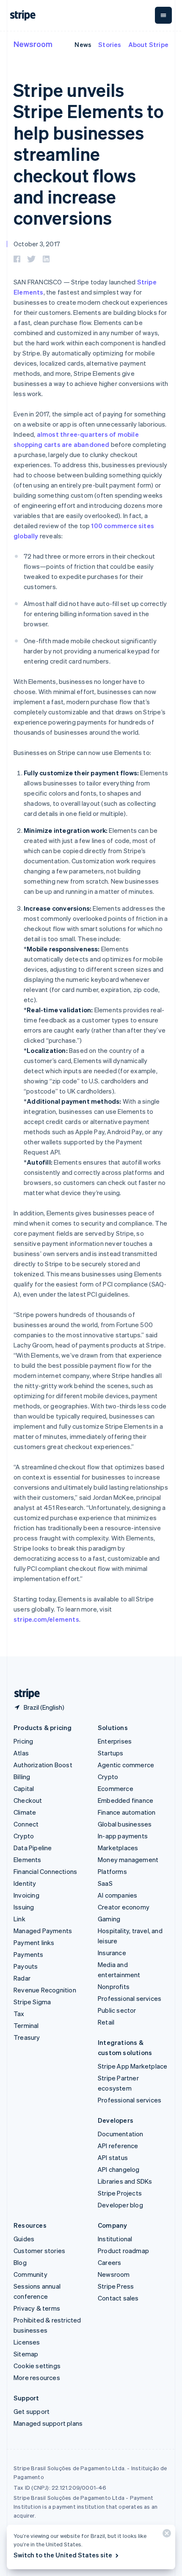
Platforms (112, 1871)
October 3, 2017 (37, 244)
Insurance (112, 1953)
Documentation (121, 2134)
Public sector (117, 2010)
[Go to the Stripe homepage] (24, 1694)
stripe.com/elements (46, 1619)
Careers (109, 2262)
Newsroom (33, 44)
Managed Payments (43, 1931)
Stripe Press (116, 2286)
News (83, 44)
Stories (110, 44)
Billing (22, 1777)
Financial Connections (45, 1871)
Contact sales (118, 2298)
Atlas (21, 1753)
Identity (25, 1883)
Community (30, 2274)
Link (19, 1919)
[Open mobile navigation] (163, 15)
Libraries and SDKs (125, 2181)
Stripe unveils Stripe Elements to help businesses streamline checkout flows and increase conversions (89, 154)
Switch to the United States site (63, 2555)
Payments (29, 1954)
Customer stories (39, 2251)
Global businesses (125, 1824)
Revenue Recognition (45, 1990)
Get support (32, 2411)
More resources (37, 2378)
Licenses (27, 2342)
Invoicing (26, 1895)
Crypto (24, 1836)
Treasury (27, 2037)
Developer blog (120, 2205)
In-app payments (123, 1836)
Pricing (23, 1741)
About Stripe (148, 44)
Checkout (28, 1800)
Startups (111, 1753)
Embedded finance (125, 1800)
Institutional (115, 2239)
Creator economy (124, 1907)
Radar (22, 1978)
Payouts (26, 1966)
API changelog (119, 2169)
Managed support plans (48, 2423)
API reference (118, 2146)
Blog (20, 2262)
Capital (24, 1788)
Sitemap (26, 2354)
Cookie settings (37, 2366)
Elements (28, 1860)
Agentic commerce (126, 1765)
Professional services (130, 1998)
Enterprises (115, 1741)
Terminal (26, 2025)
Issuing (24, 1907)
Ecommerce (116, 1788)
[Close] (165, 2535)
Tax (19, 2014)
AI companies (117, 1895)
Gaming (109, 1919)
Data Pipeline (33, 1848)
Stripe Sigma (32, 2002)
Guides (24, 2239)
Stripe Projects (120, 2193)
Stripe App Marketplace (132, 2066)
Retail (106, 2022)
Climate (25, 1812)
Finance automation (127, 1812)
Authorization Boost (43, 1765)
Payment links (34, 1942)
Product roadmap (123, 2251)
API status (113, 2157)
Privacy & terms (37, 2308)
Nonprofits (114, 1986)
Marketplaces (118, 1848)
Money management (128, 1860)
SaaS (105, 1883)
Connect (26, 1824)
